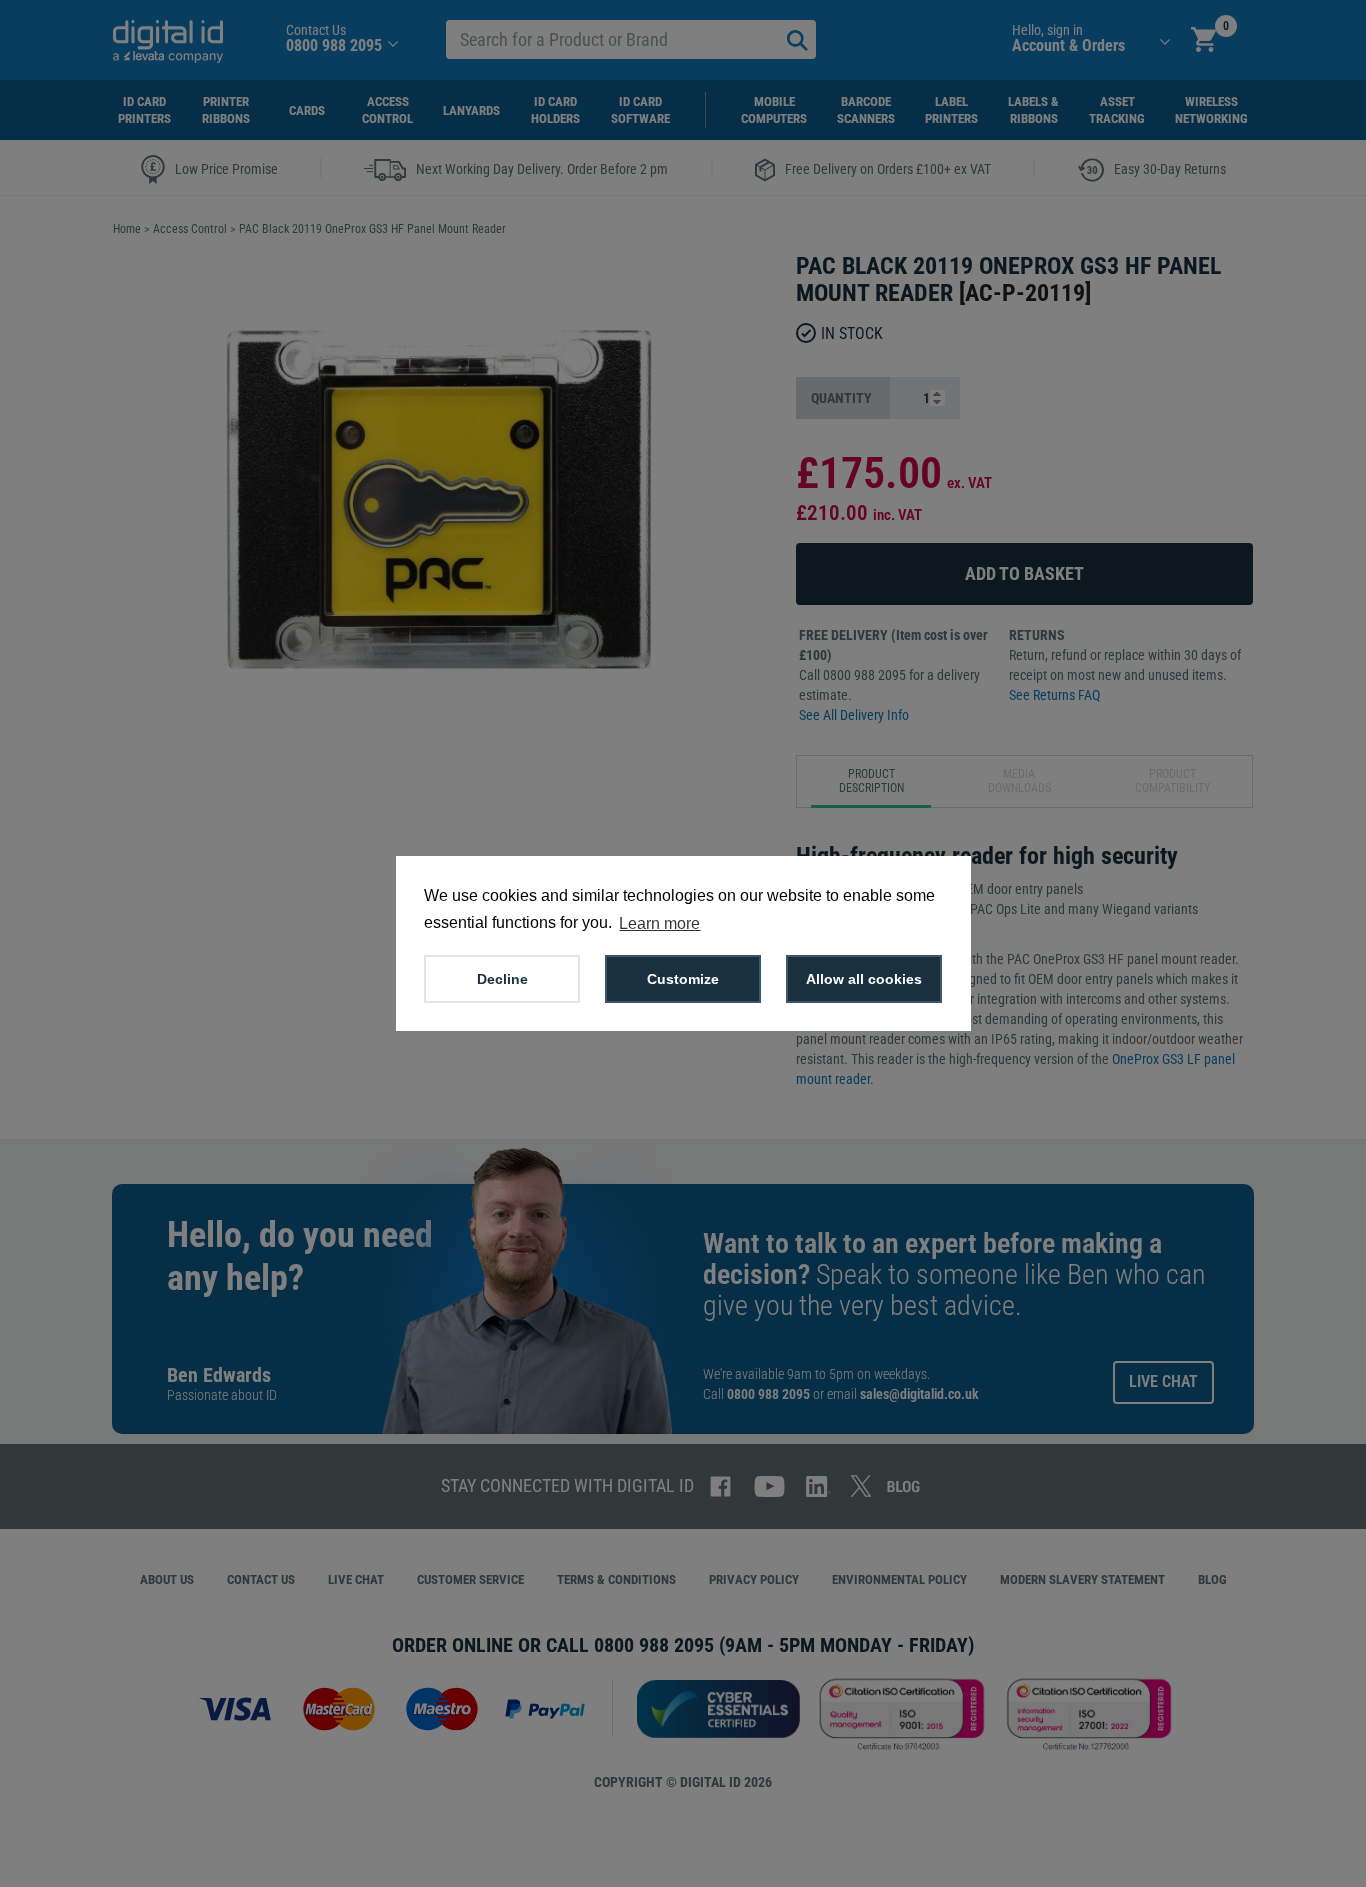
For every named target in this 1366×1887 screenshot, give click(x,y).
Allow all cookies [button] (864, 979)
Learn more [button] (659, 923)
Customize (683, 979)
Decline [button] (502, 979)
